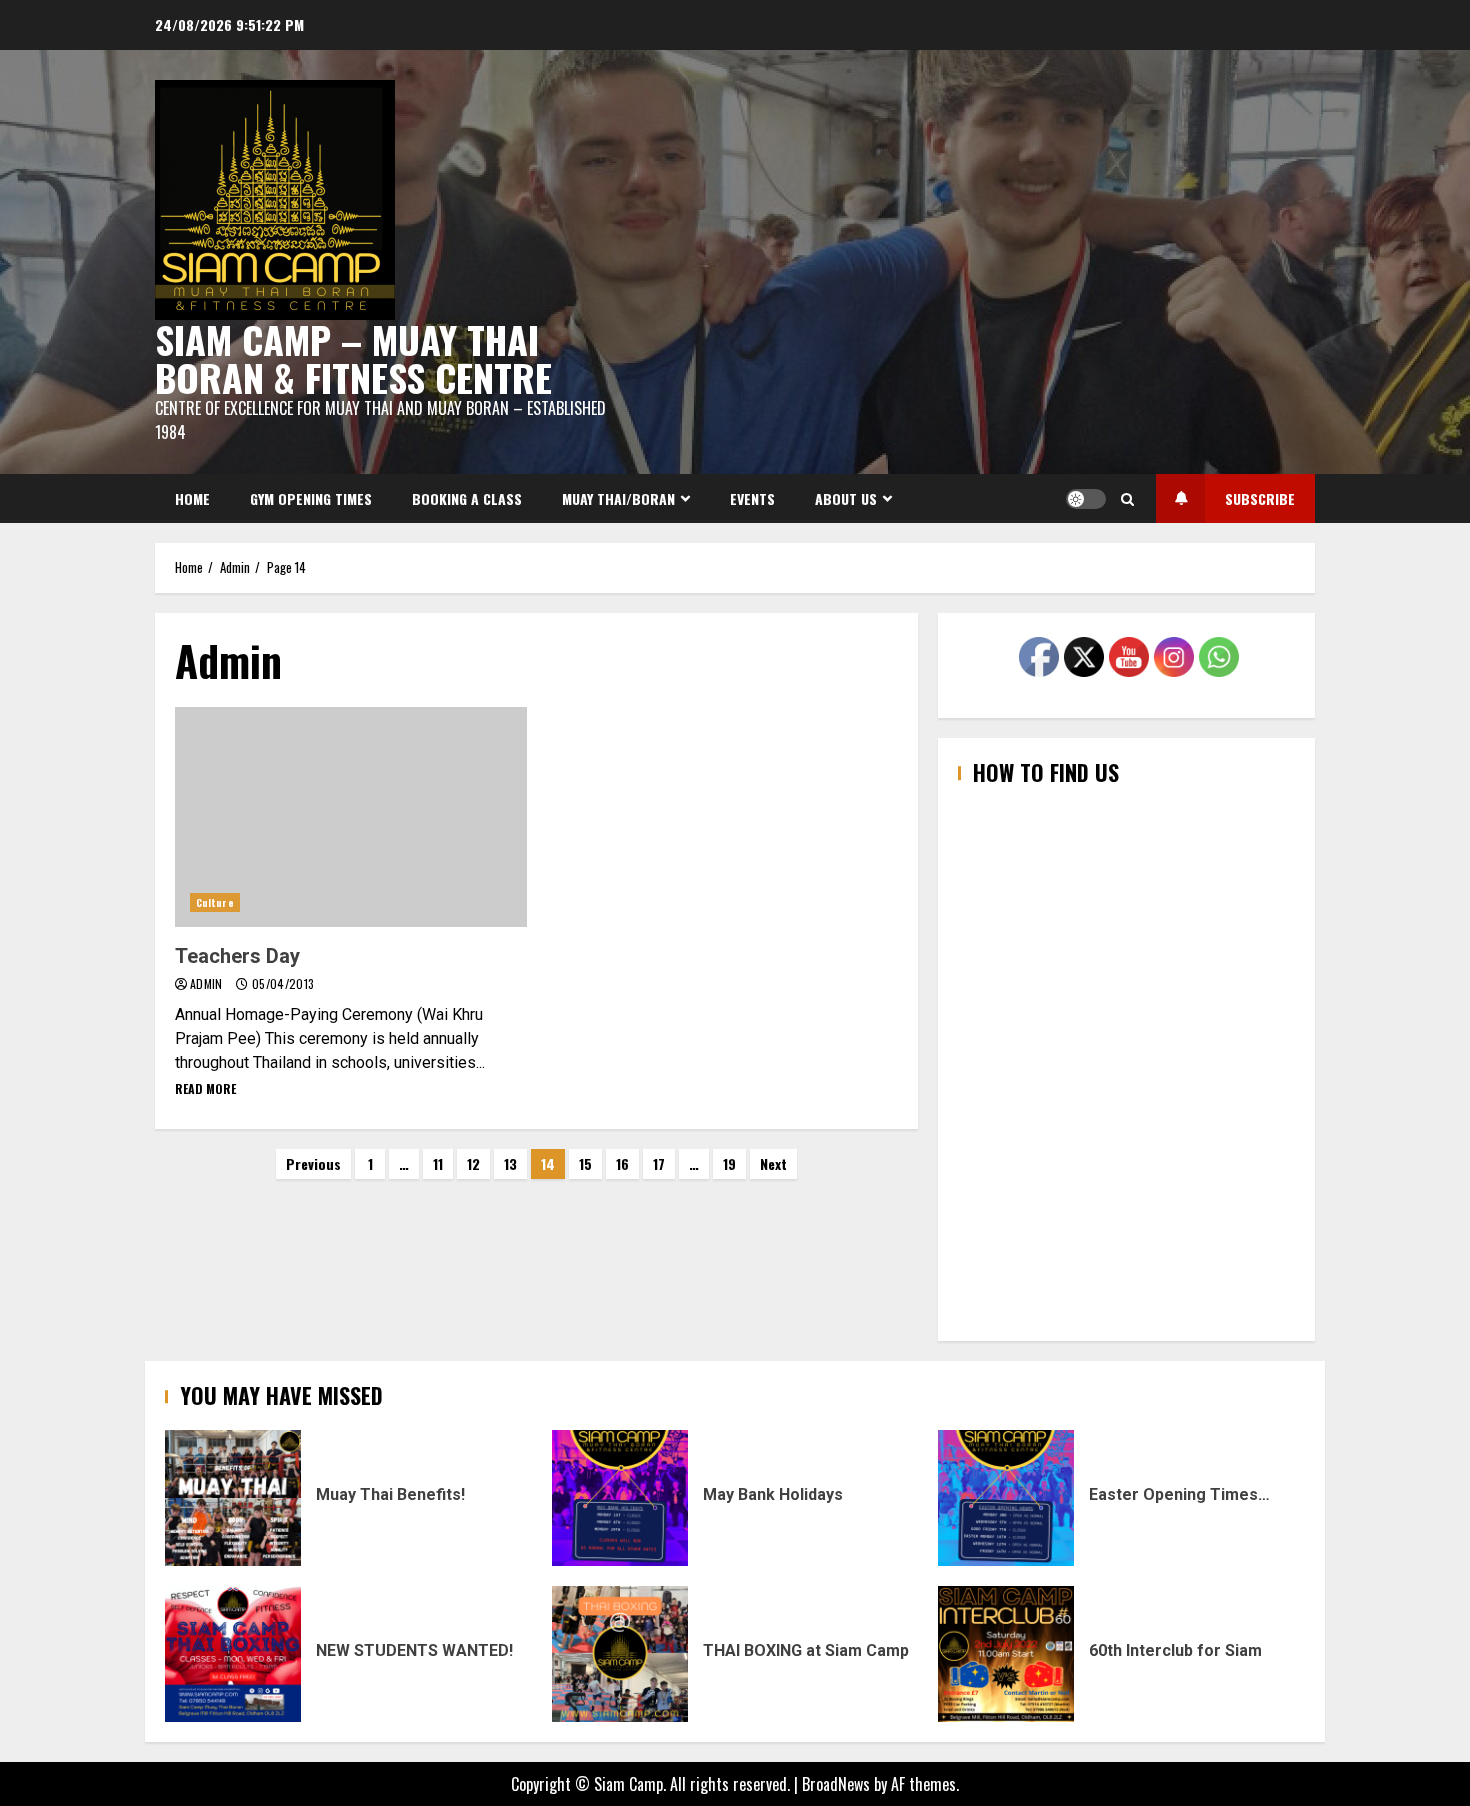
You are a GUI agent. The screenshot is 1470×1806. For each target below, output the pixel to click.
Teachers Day (351, 817)
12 (473, 1163)
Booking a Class (467, 498)
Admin (208, 983)
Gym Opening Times (311, 498)
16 (622, 1163)
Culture (215, 902)
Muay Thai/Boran (618, 498)
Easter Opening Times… (1006, 1498)
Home (192, 498)
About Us (846, 498)
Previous (313, 1163)
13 (510, 1163)
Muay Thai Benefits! (233, 1498)
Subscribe (1260, 498)
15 (585, 1163)
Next (773, 1163)
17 (659, 1163)
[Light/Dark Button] (1086, 499)
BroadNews (836, 1784)
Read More (205, 1088)
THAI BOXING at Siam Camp (620, 1654)
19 (729, 1163)
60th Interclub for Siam (1006, 1654)
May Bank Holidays (620, 1498)
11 (438, 1163)
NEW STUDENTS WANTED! (233, 1654)
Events (752, 498)
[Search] (1127, 499)
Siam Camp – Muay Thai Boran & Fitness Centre (353, 358)
